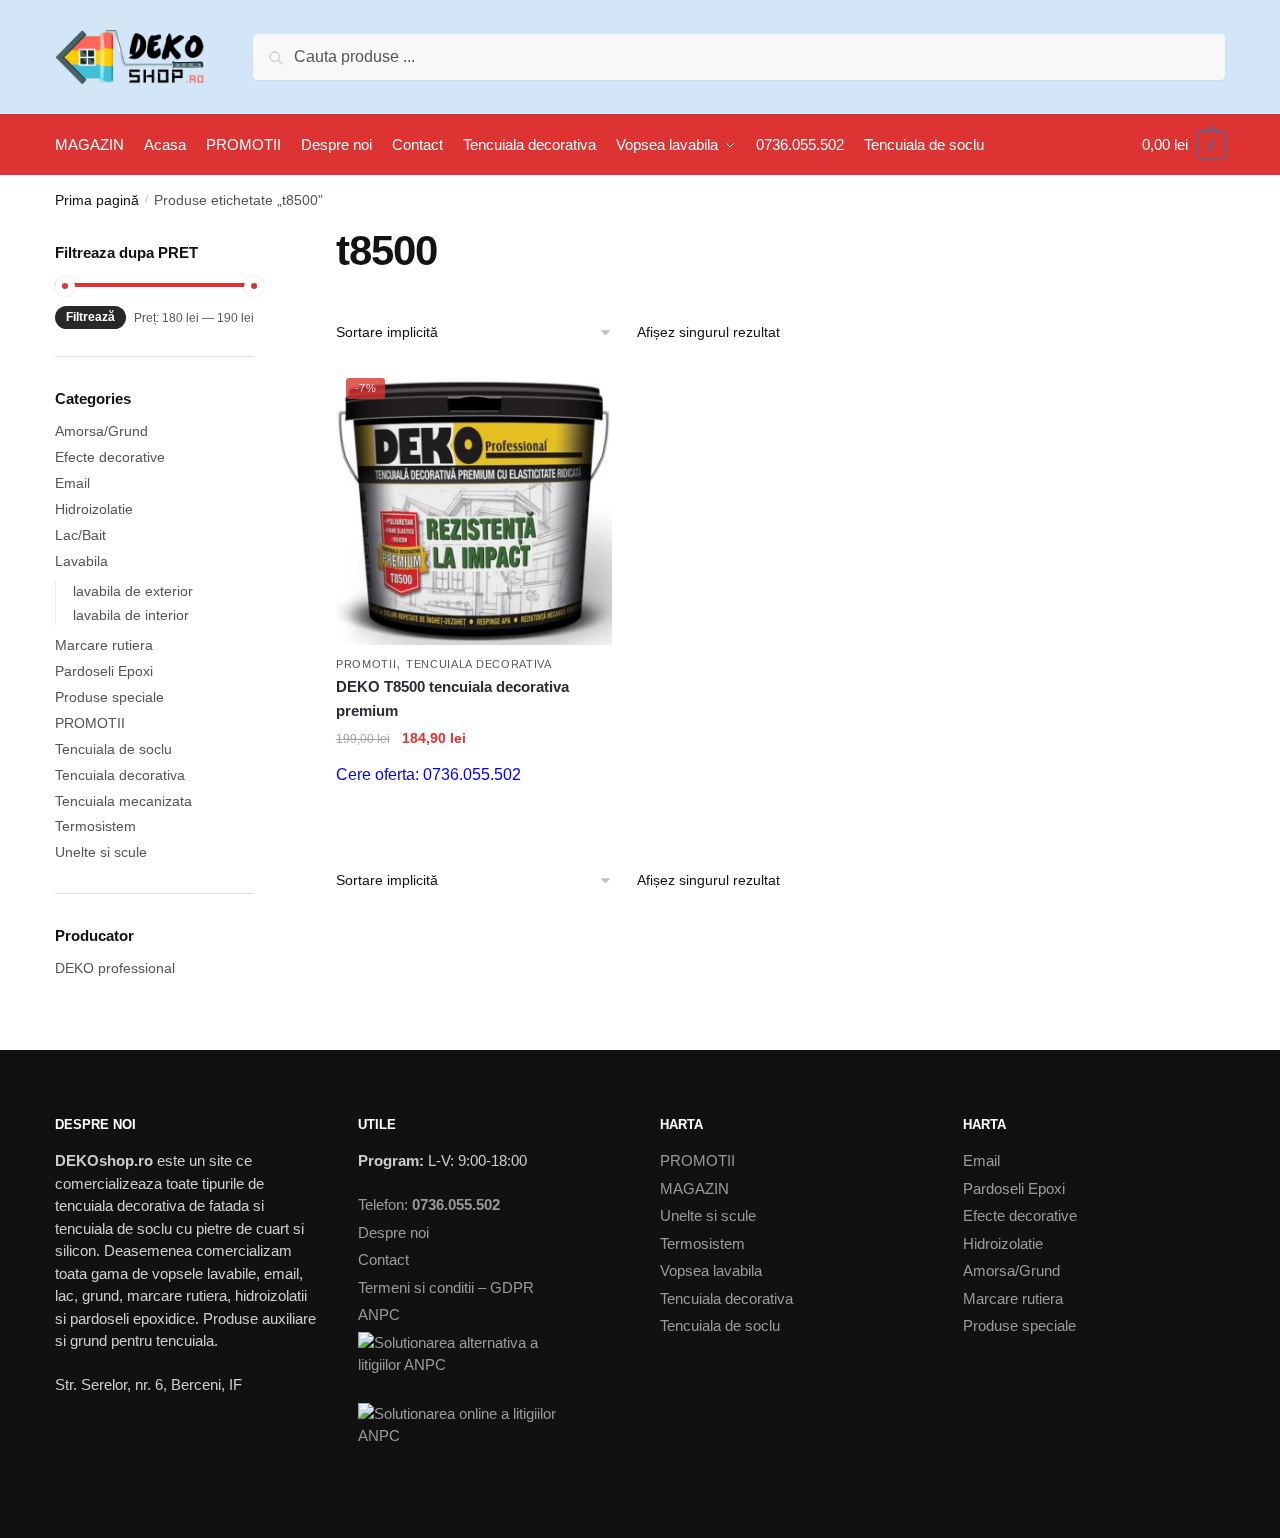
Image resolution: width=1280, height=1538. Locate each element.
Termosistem (95, 826)
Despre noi (393, 1232)
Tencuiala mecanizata (123, 801)
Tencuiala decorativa (479, 664)
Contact (383, 1259)
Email (72, 483)
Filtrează (90, 317)
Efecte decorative (110, 457)
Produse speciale (109, 697)
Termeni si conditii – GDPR (446, 1287)
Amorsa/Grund (101, 431)
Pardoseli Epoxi (104, 671)
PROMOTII (366, 664)
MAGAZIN (694, 1188)
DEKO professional (115, 968)
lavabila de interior (131, 615)
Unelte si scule (101, 852)
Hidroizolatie (94, 509)
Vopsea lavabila (711, 1270)
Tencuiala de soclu (113, 749)
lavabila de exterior (133, 591)
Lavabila (81, 561)
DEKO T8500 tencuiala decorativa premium (452, 698)
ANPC (379, 1314)
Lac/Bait (80, 535)
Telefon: (429, 1204)
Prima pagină (97, 200)
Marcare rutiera (104, 645)
